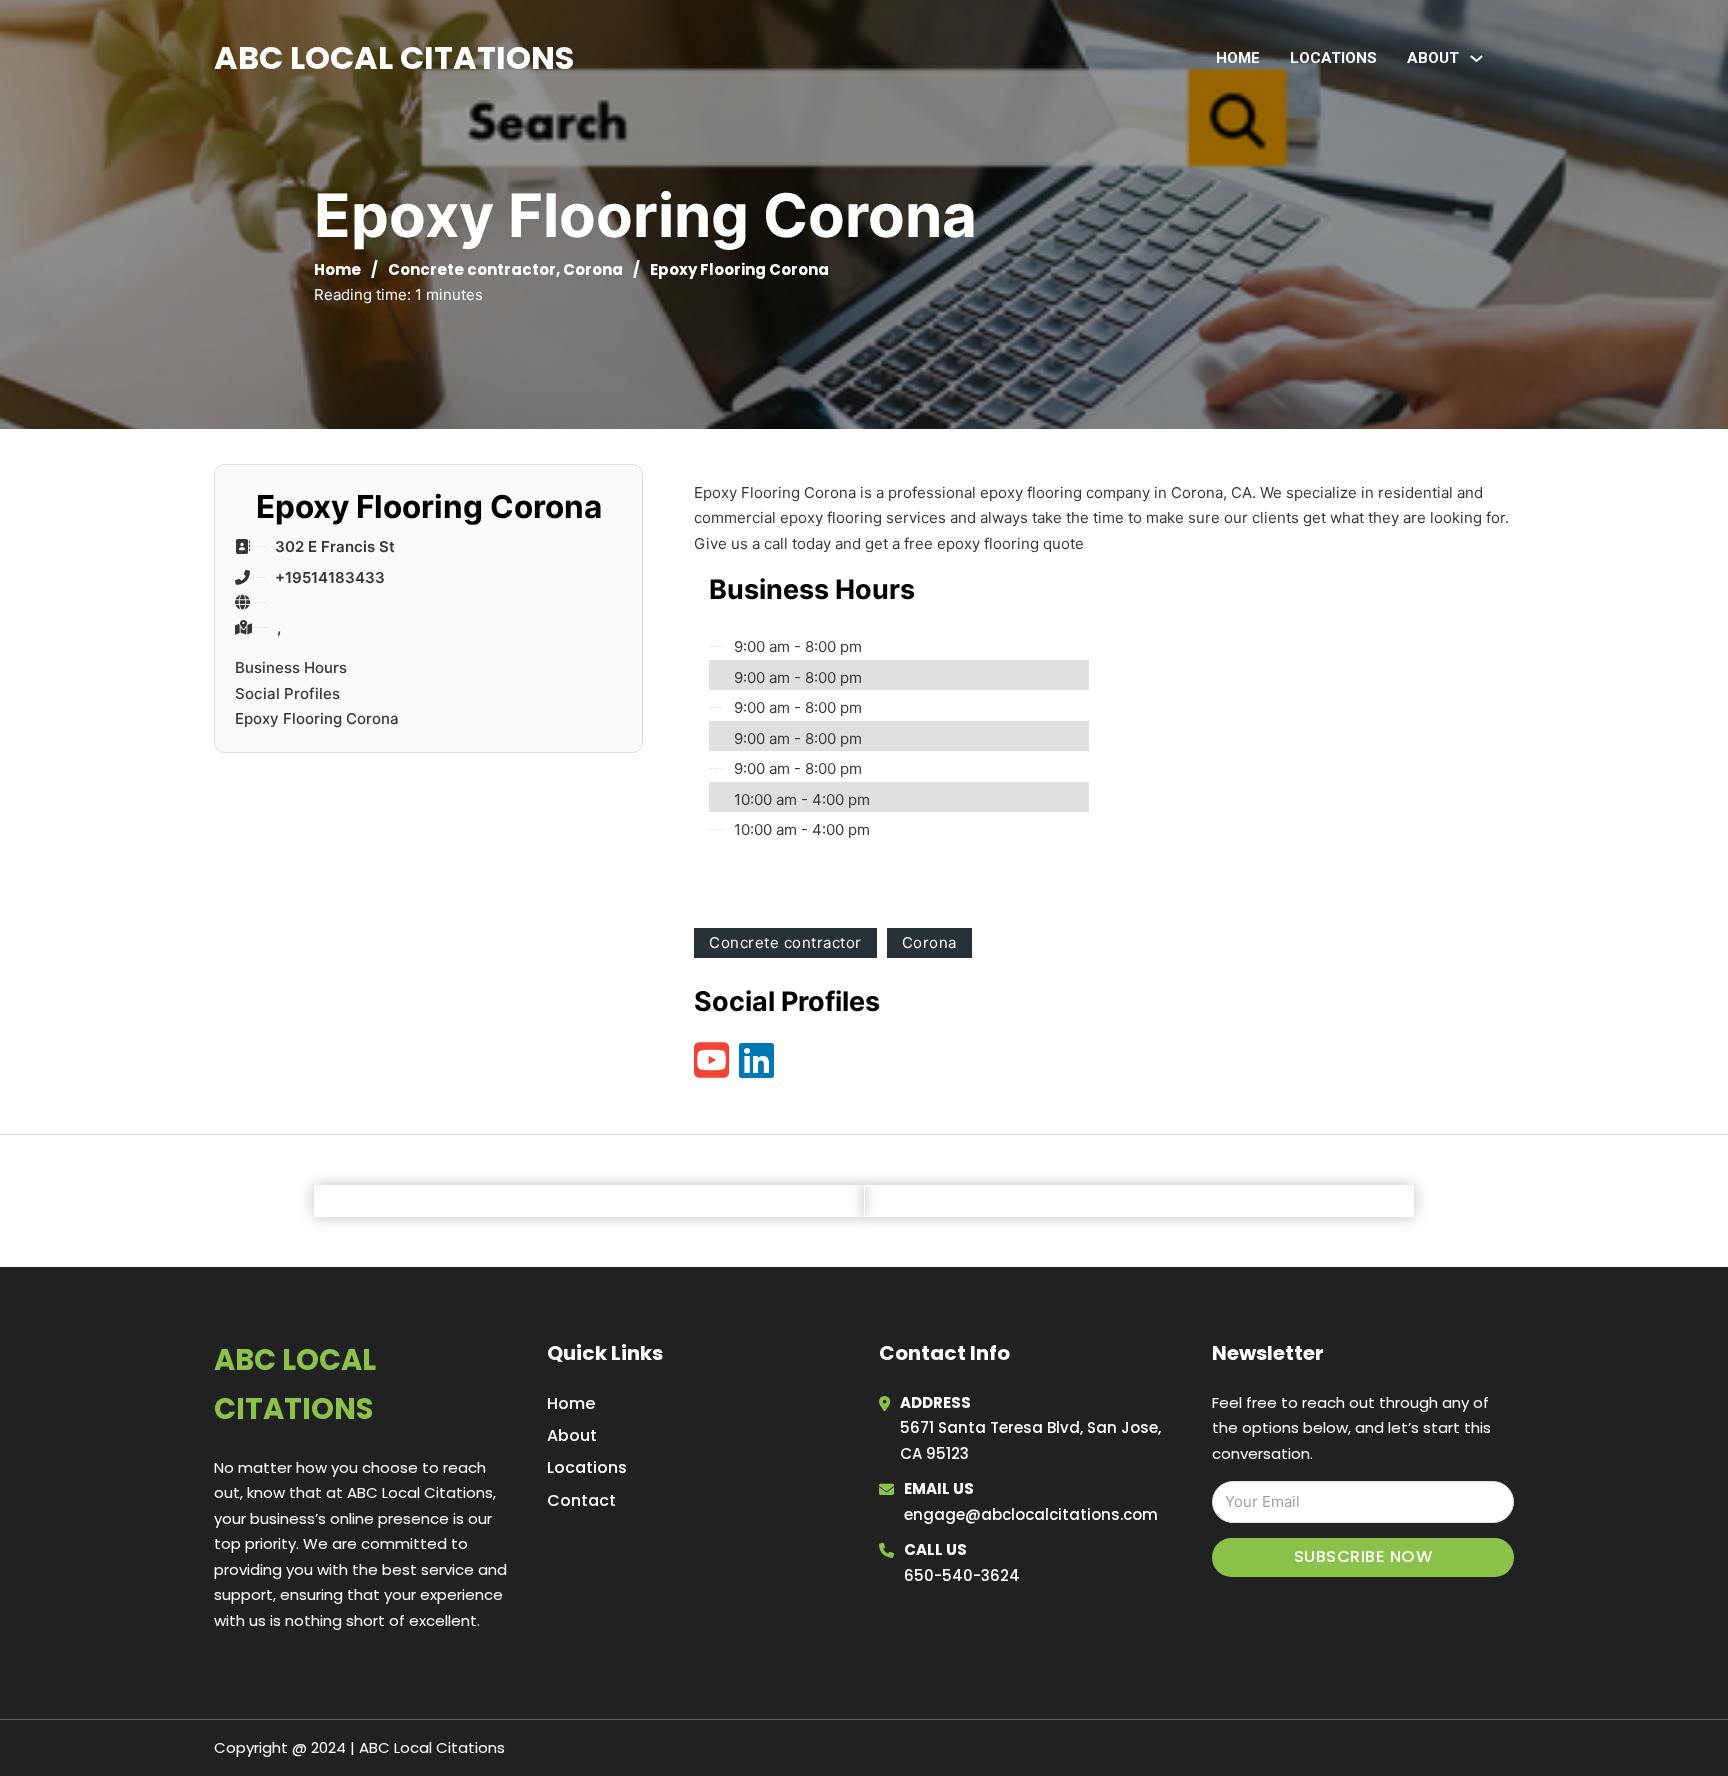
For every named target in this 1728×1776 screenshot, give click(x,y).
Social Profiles (287, 693)
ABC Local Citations (394, 57)
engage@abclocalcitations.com (1031, 1514)
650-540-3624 (962, 1575)
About (572, 1435)
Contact (581, 1500)
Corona (593, 269)
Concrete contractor (472, 269)
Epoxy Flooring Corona (317, 718)
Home (1238, 58)
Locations (1333, 58)
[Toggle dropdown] (1476, 58)
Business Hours (291, 667)
